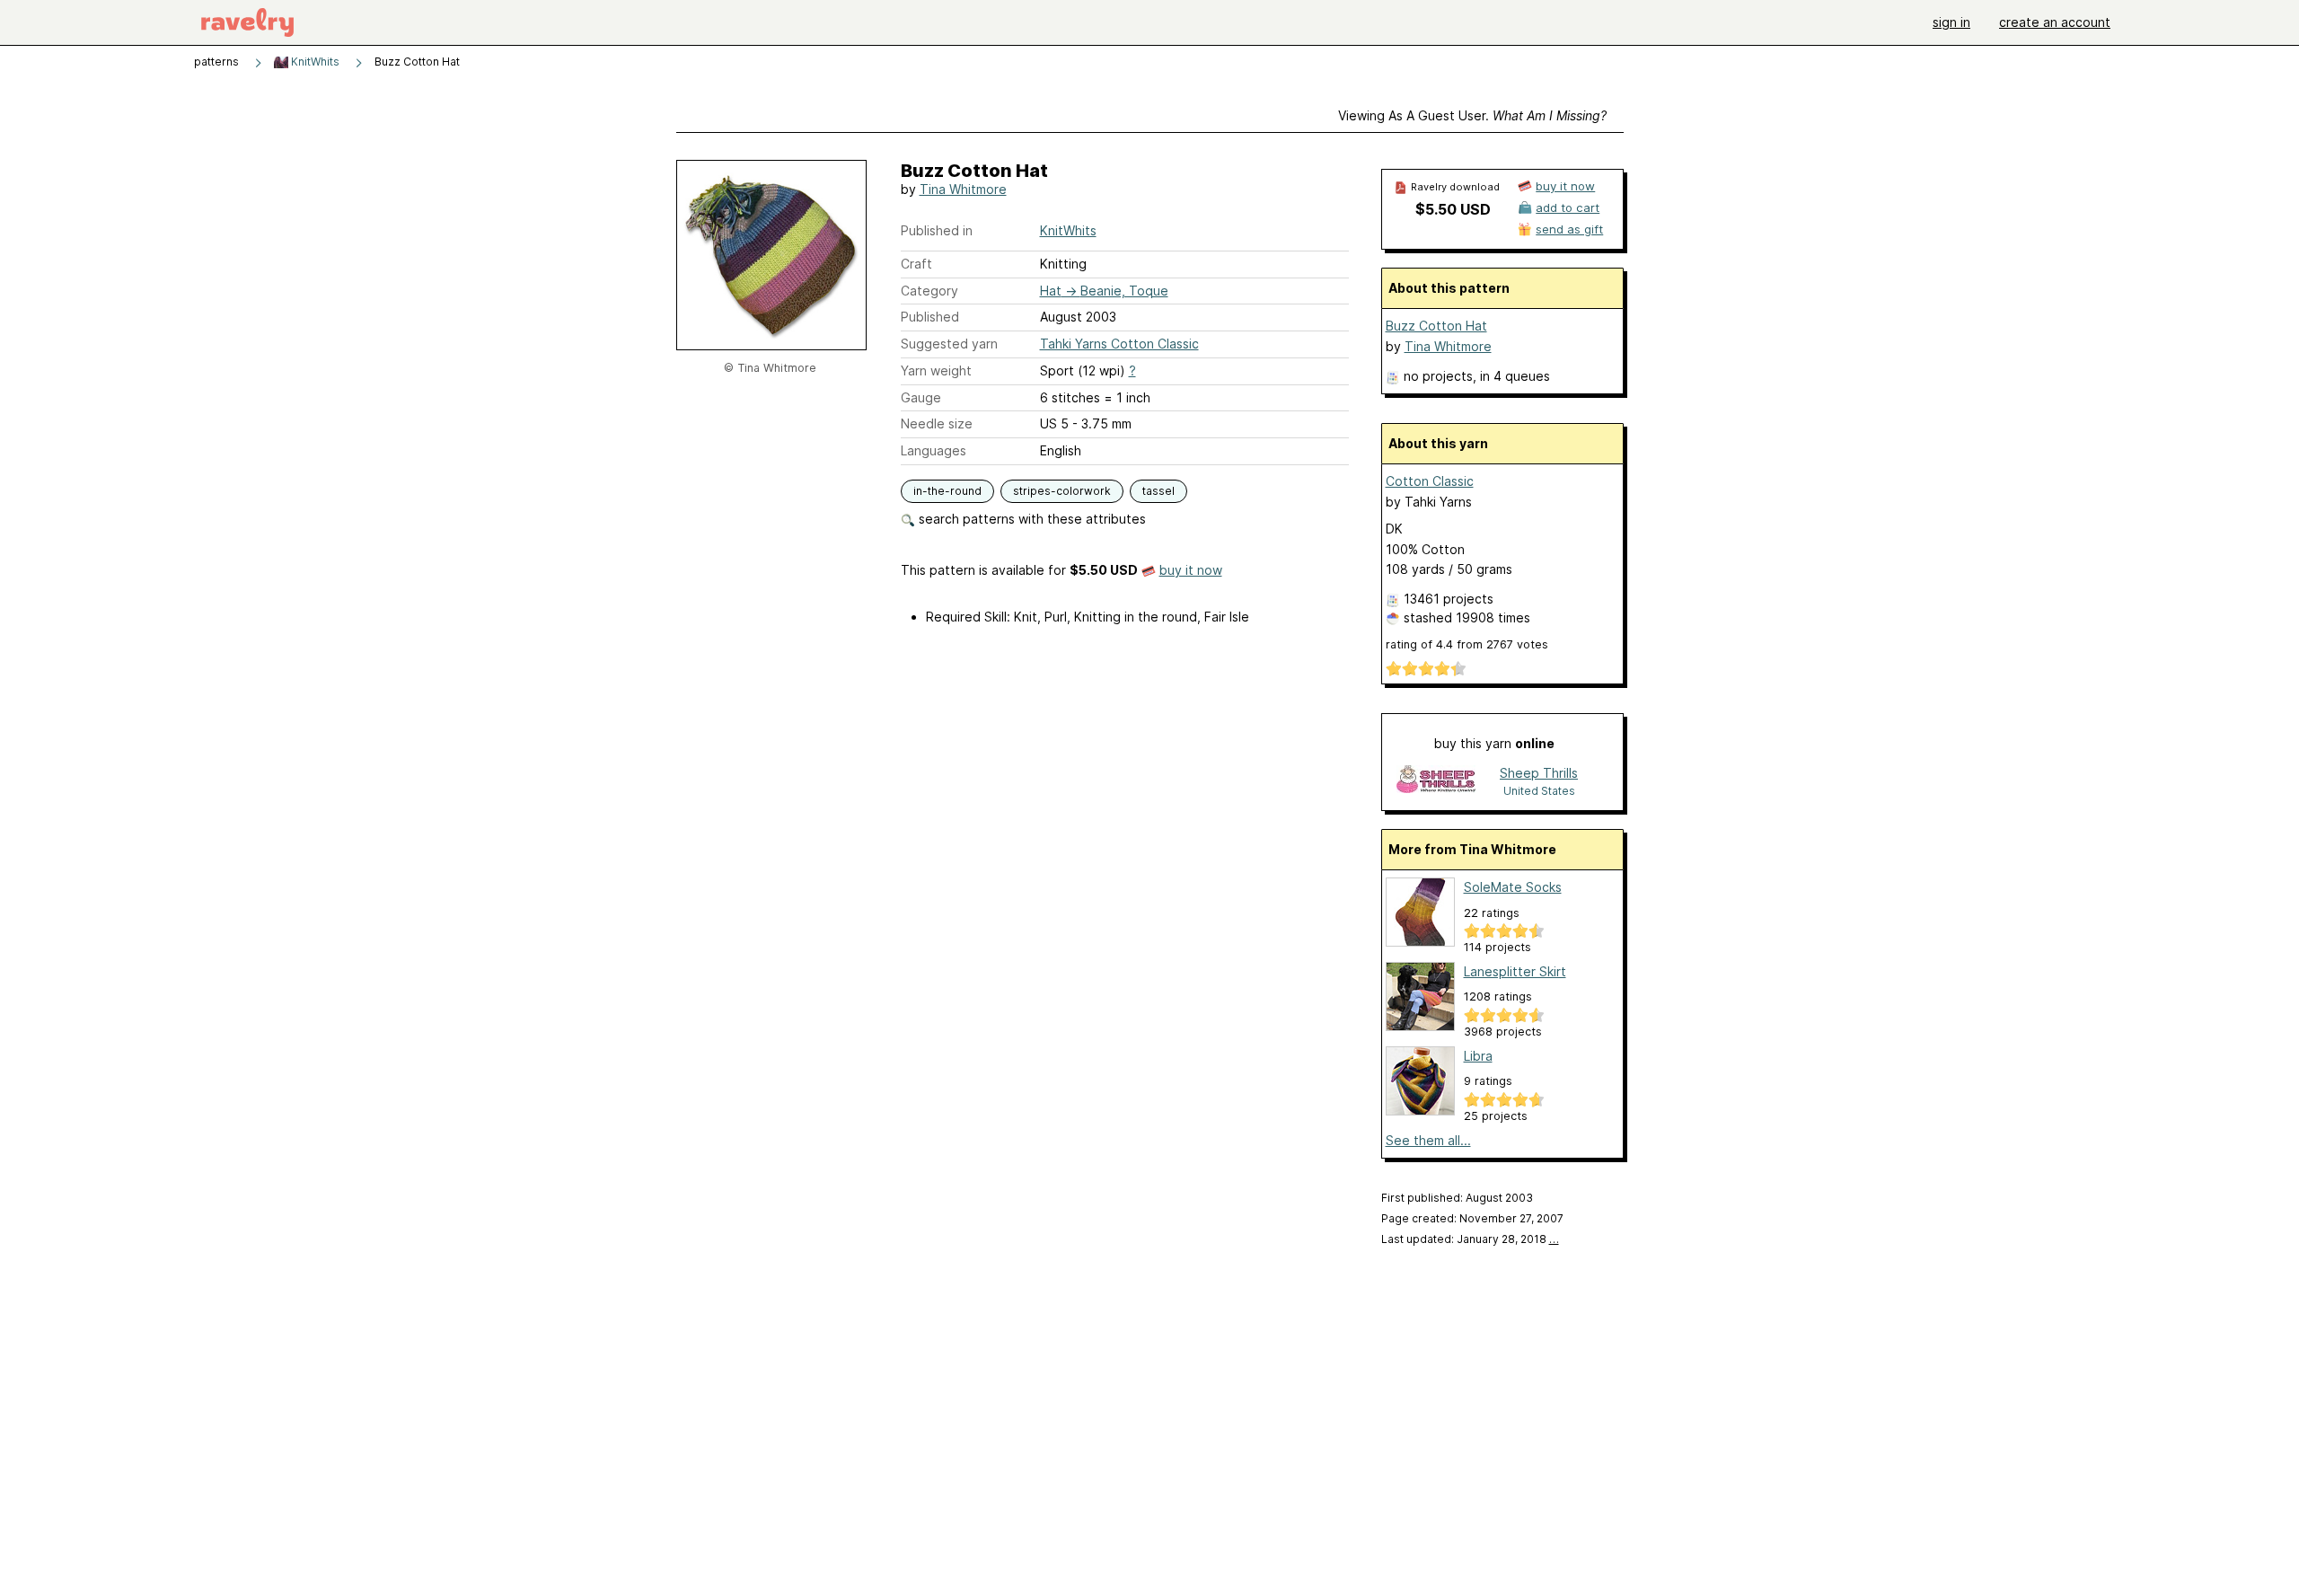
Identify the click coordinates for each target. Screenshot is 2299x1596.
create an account (2055, 22)
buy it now (1191, 570)
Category (929, 291)
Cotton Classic (1430, 481)
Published (930, 317)
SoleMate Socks (1513, 887)
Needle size (937, 423)
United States (1539, 791)
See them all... (1428, 1140)
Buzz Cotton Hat (1436, 326)
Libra (1478, 1056)
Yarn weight (936, 370)
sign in (1951, 22)
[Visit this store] (1436, 781)
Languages (934, 450)
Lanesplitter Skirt (1515, 971)
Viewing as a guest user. (1472, 115)
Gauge (921, 397)
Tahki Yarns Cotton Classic (1119, 344)
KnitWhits (314, 62)
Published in (937, 230)
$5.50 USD (1453, 209)
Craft (916, 264)
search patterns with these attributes (1031, 519)
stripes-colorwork (1062, 491)
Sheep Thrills (1539, 773)
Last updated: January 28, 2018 (1470, 1239)
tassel (1158, 491)
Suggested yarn (949, 344)
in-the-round (947, 491)
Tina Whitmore (963, 189)
